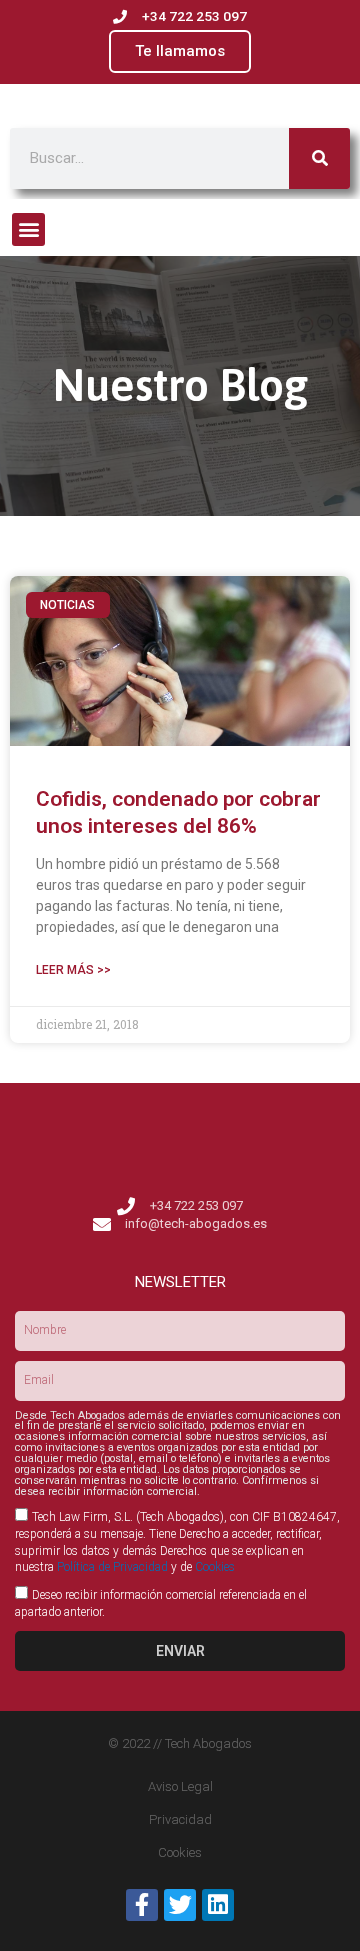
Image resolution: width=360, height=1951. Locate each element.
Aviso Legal (180, 1786)
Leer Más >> (73, 970)
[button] (28, 229)
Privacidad (180, 1819)
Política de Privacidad (112, 1567)
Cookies (215, 1567)
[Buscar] (319, 158)
